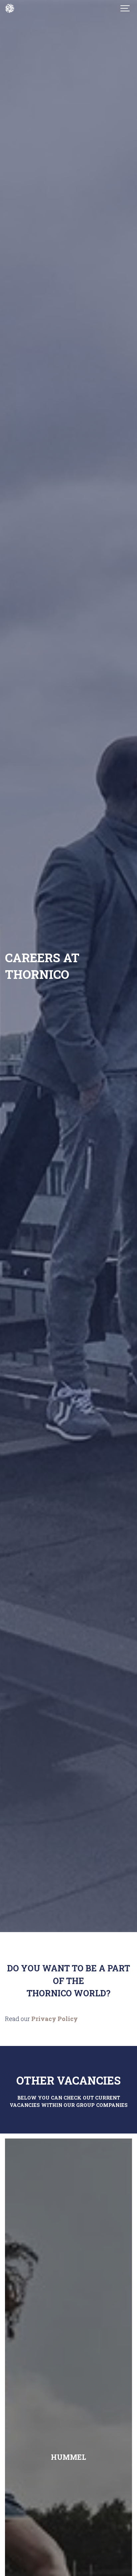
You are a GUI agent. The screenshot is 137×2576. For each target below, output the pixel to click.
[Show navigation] (125, 8)
